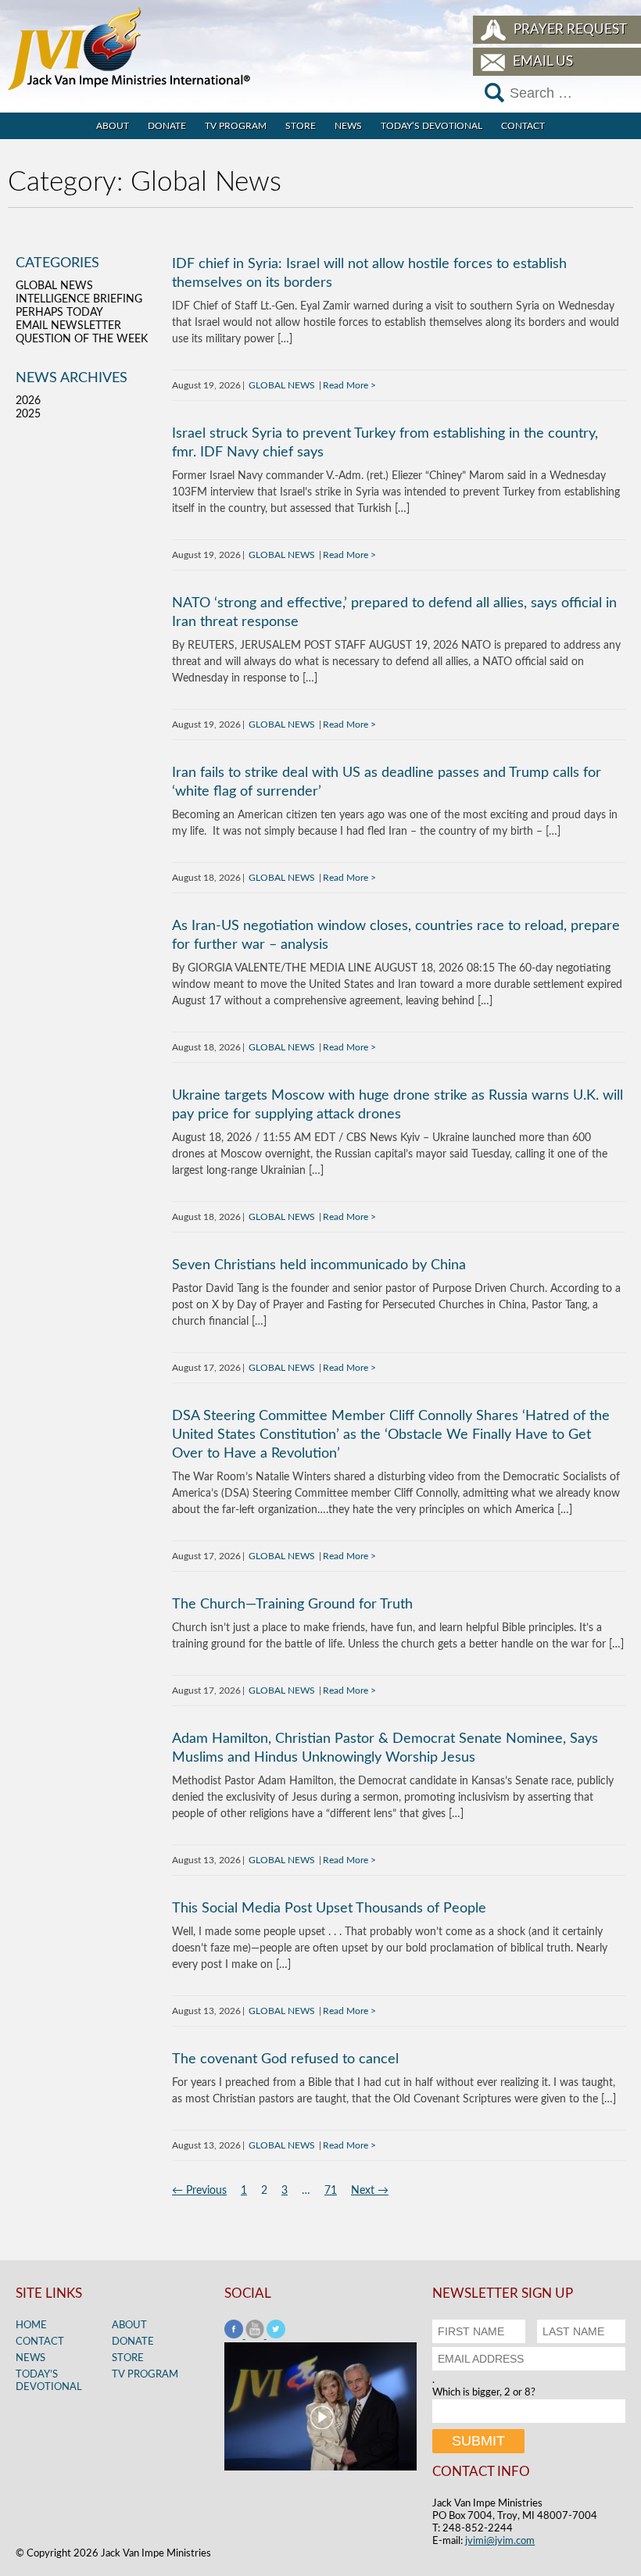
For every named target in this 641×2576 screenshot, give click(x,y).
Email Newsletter (68, 326)
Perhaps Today (59, 313)
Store (301, 126)
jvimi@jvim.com (500, 2541)
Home (31, 2326)
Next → (370, 2191)
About (113, 126)
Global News (282, 385)
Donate (167, 126)
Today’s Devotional (432, 126)
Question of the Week (82, 339)
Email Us (543, 61)
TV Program (236, 126)
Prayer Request (570, 29)
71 (331, 2191)
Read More (346, 385)
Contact (523, 126)
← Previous (199, 2191)
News (348, 126)
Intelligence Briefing (79, 299)
